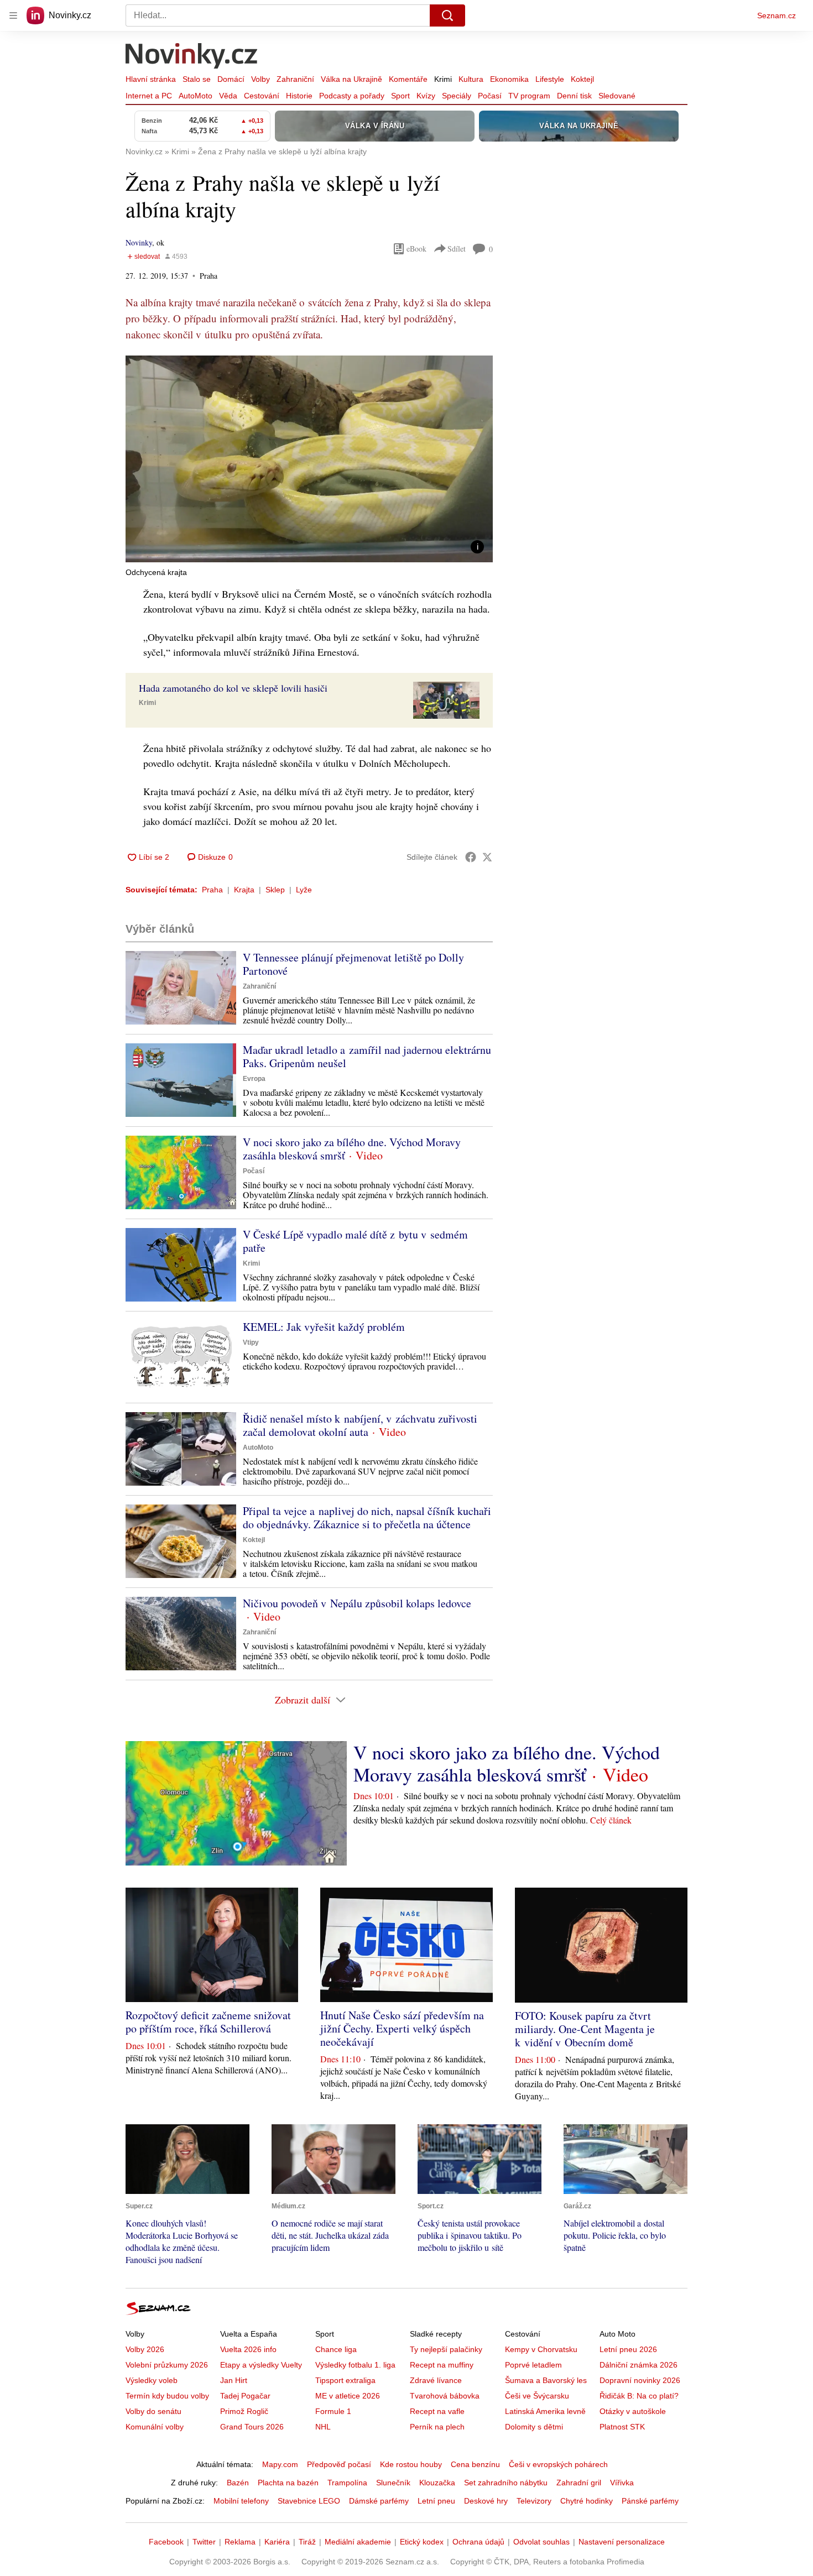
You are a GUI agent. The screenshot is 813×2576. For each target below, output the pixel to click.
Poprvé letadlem (533, 2365)
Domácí (231, 79)
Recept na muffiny (442, 2365)
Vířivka (622, 2483)
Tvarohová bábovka (445, 2396)
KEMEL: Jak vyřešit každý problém (324, 1327)
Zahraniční (295, 79)
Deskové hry (486, 2501)
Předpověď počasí (339, 2464)
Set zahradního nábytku (506, 2483)
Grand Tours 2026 (252, 2427)
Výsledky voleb (152, 2380)
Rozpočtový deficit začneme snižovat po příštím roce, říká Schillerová (208, 2022)
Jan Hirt (234, 2380)
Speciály (457, 96)
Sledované (617, 96)
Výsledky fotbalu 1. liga (355, 2365)
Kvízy (426, 96)
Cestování (262, 96)
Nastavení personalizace (622, 2542)
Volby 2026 (145, 2349)
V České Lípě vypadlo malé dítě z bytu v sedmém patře (355, 1241)
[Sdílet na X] (487, 857)
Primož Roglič (244, 2411)
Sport (400, 96)
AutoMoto (196, 96)
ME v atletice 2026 (348, 2396)
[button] (309, 459)
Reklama (240, 2542)
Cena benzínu (475, 2464)
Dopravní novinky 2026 (640, 2380)
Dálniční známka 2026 (639, 2365)
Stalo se (197, 79)
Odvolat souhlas (541, 2542)
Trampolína (347, 2483)
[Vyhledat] (447, 15)
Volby (260, 79)
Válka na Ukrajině (351, 79)
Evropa (254, 1079)
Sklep (275, 890)
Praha (212, 890)
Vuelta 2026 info (248, 2349)
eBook (416, 249)
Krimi (443, 79)
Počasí (490, 96)
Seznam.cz (776, 15)
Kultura (471, 79)
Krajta (244, 890)
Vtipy (251, 1342)
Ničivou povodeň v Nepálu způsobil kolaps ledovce (357, 1603)
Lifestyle (550, 79)
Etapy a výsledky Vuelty (261, 2365)
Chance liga (336, 2349)
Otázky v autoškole (633, 2411)
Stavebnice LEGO (309, 2501)
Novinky (139, 242)
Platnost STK (622, 2427)
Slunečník (393, 2483)
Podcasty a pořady (352, 96)
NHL (323, 2427)
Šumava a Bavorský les (546, 2380)
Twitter (204, 2542)
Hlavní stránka (151, 79)
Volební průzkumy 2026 (167, 2365)
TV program (529, 96)
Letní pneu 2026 (628, 2349)
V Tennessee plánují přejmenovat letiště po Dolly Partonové (353, 964)
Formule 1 (333, 2411)
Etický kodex (422, 2542)
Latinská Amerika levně (545, 2411)
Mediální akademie (358, 2542)
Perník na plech (437, 2427)
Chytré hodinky (587, 2501)
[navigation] (13, 15)
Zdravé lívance (436, 2380)
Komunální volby (155, 2427)
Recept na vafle (437, 2411)
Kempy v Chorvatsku (541, 2349)
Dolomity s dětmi (534, 2427)
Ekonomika (509, 79)
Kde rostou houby (411, 2464)
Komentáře (408, 79)
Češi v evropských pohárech (558, 2464)
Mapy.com (280, 2464)
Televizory (534, 2501)
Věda (228, 96)
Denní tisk (574, 96)
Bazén (238, 2483)
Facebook (166, 2542)
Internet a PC (149, 96)
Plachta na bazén (288, 2483)
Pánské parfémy (650, 2501)
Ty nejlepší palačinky (446, 2349)
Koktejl (582, 79)
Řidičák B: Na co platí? (639, 2396)
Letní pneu (436, 2501)
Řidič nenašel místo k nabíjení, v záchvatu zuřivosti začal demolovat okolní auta (360, 1425)
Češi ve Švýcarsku (537, 2396)
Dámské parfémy (379, 2501)
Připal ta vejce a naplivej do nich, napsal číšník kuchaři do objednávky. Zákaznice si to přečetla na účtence (367, 1517)
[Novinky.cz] (192, 57)
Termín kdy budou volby (167, 2396)
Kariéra (277, 2542)
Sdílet (457, 249)
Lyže (304, 890)
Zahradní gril (579, 2483)
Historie (299, 96)
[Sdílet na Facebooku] (471, 857)
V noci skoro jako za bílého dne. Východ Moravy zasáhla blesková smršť (352, 1149)
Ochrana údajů (478, 2542)
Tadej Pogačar (245, 2396)
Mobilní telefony (241, 2501)
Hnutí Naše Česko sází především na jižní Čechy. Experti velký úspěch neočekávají (402, 2028)
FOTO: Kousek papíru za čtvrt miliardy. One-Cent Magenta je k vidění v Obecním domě (585, 2029)
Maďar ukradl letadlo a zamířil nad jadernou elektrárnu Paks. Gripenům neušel (367, 1056)
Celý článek (611, 1820)
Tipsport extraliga (345, 2380)
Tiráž (307, 2542)
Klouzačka (437, 2483)
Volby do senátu (153, 2411)
